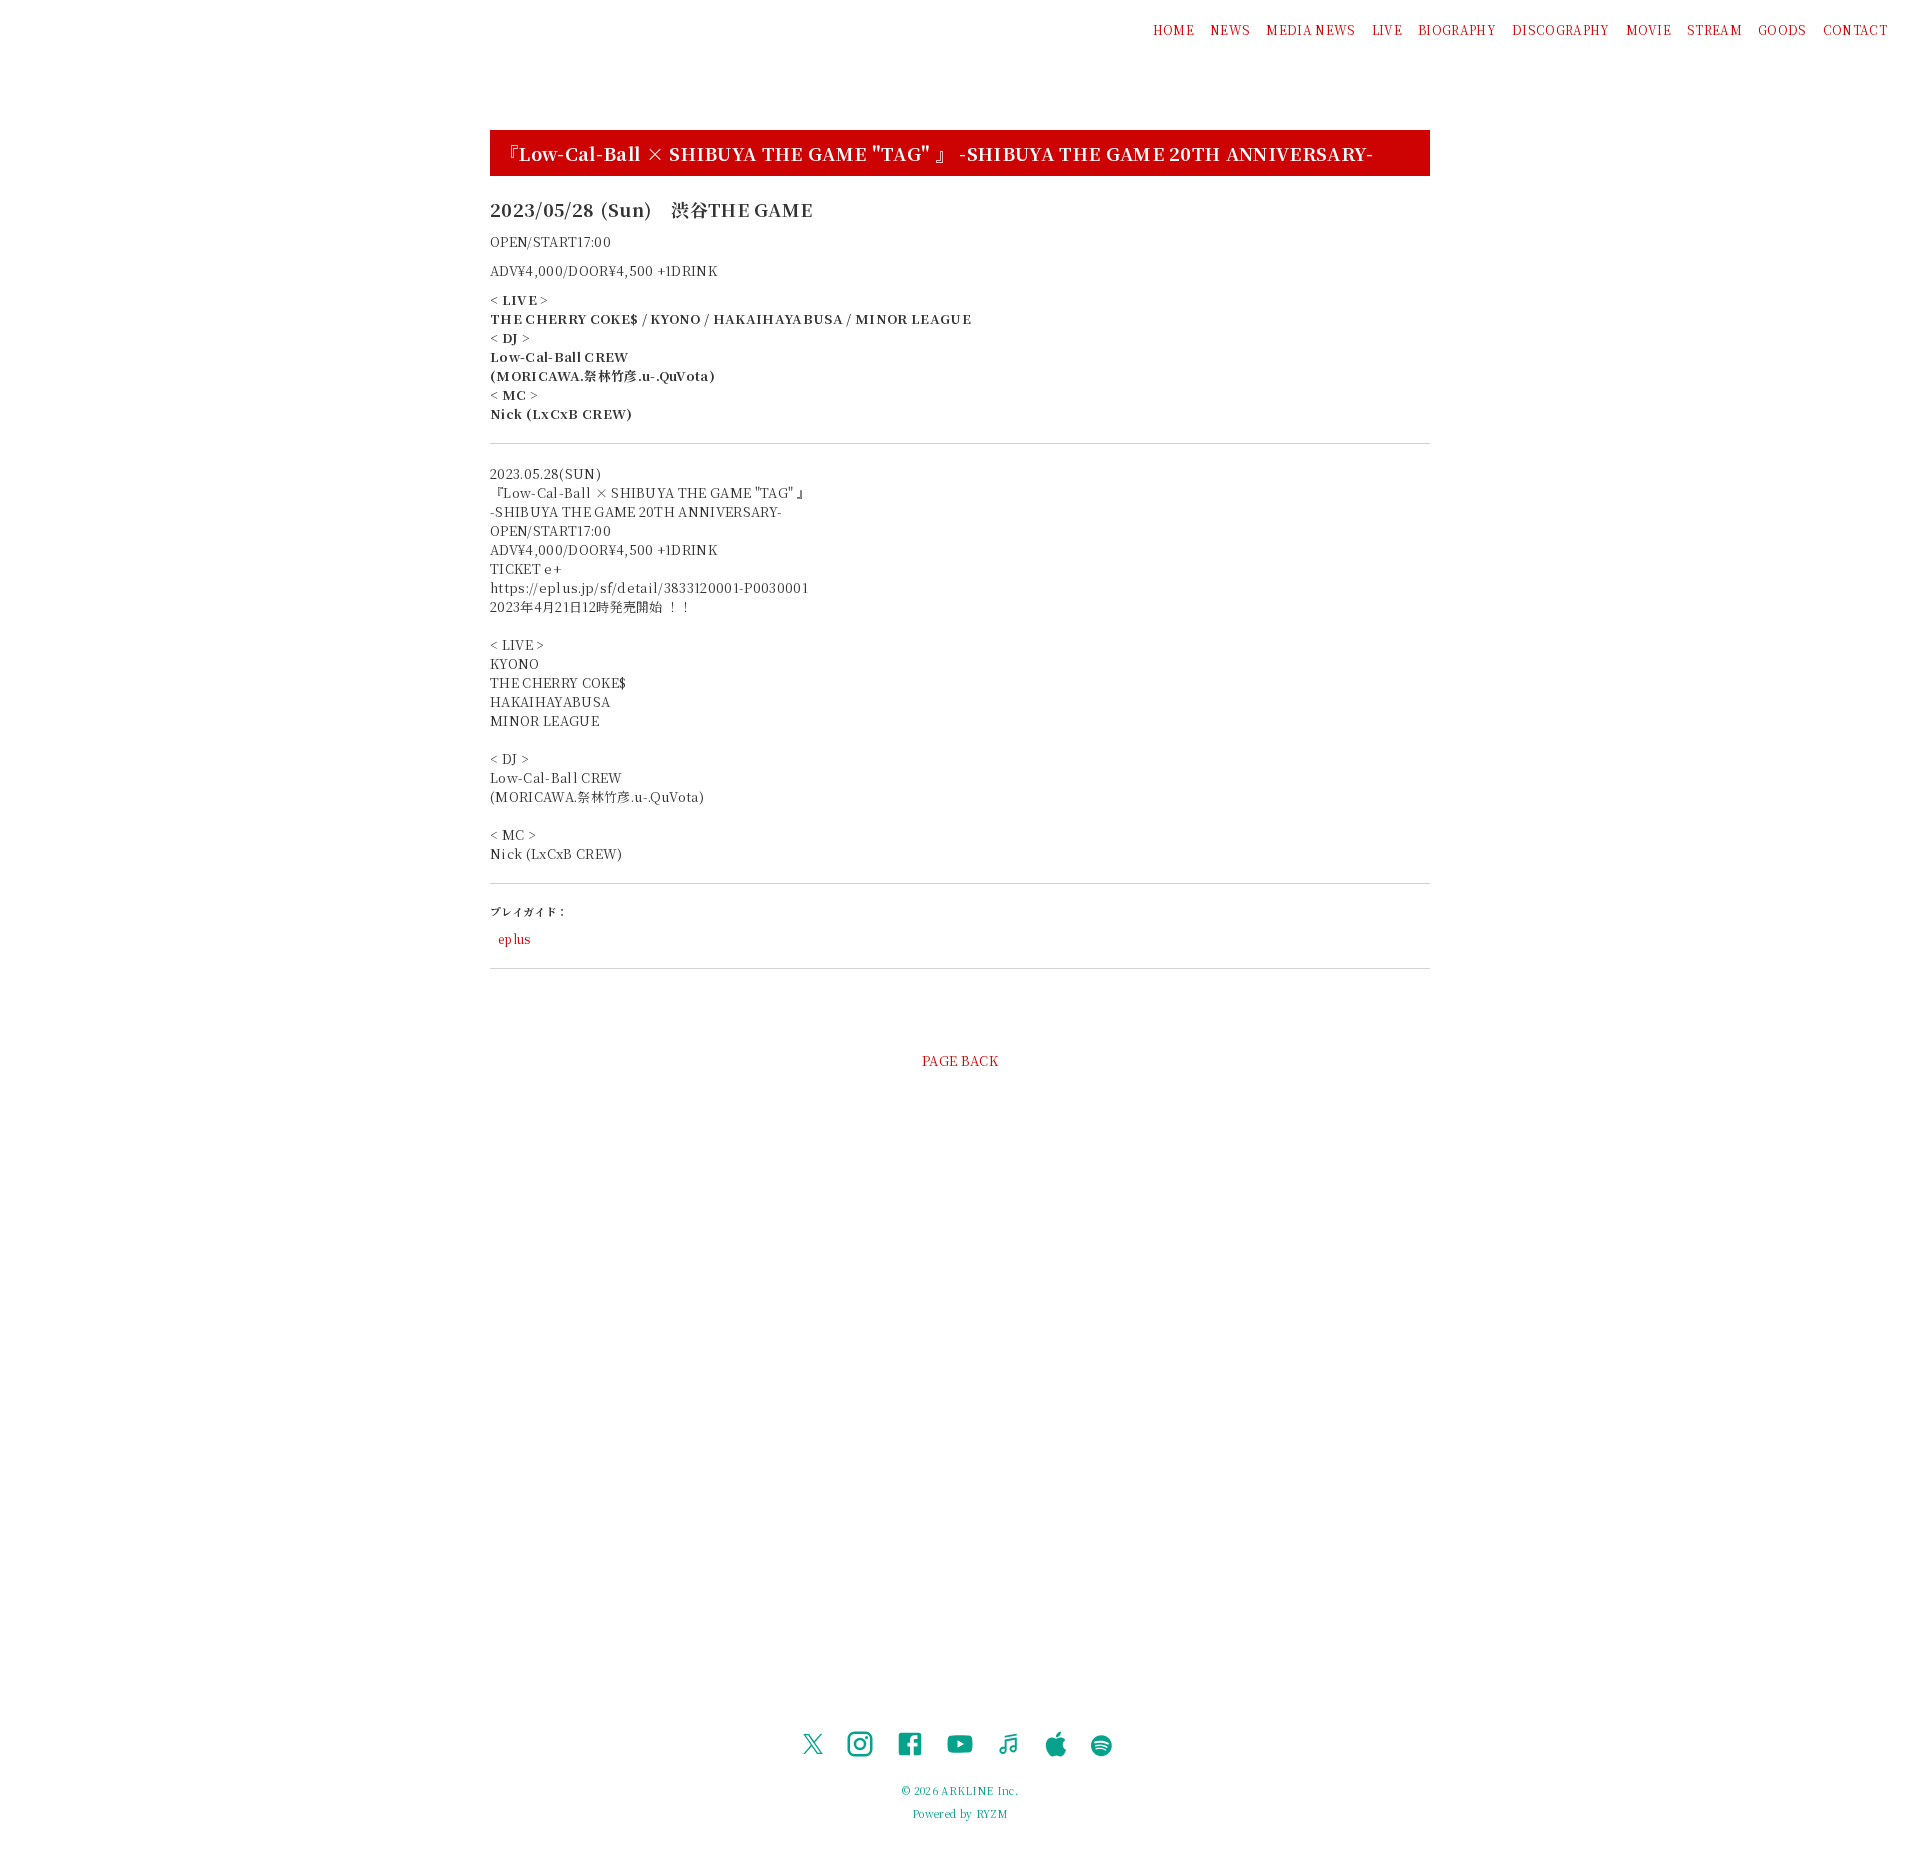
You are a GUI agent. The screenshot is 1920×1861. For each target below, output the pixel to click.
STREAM (1714, 29)
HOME (1173, 29)
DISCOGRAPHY (1561, 29)
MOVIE (1649, 29)
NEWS (1230, 29)
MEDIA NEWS (1310, 29)
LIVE (1387, 29)
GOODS (1782, 29)
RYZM (992, 1813)
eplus (514, 938)
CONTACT (1855, 29)
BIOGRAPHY (1457, 29)
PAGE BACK (960, 1060)
